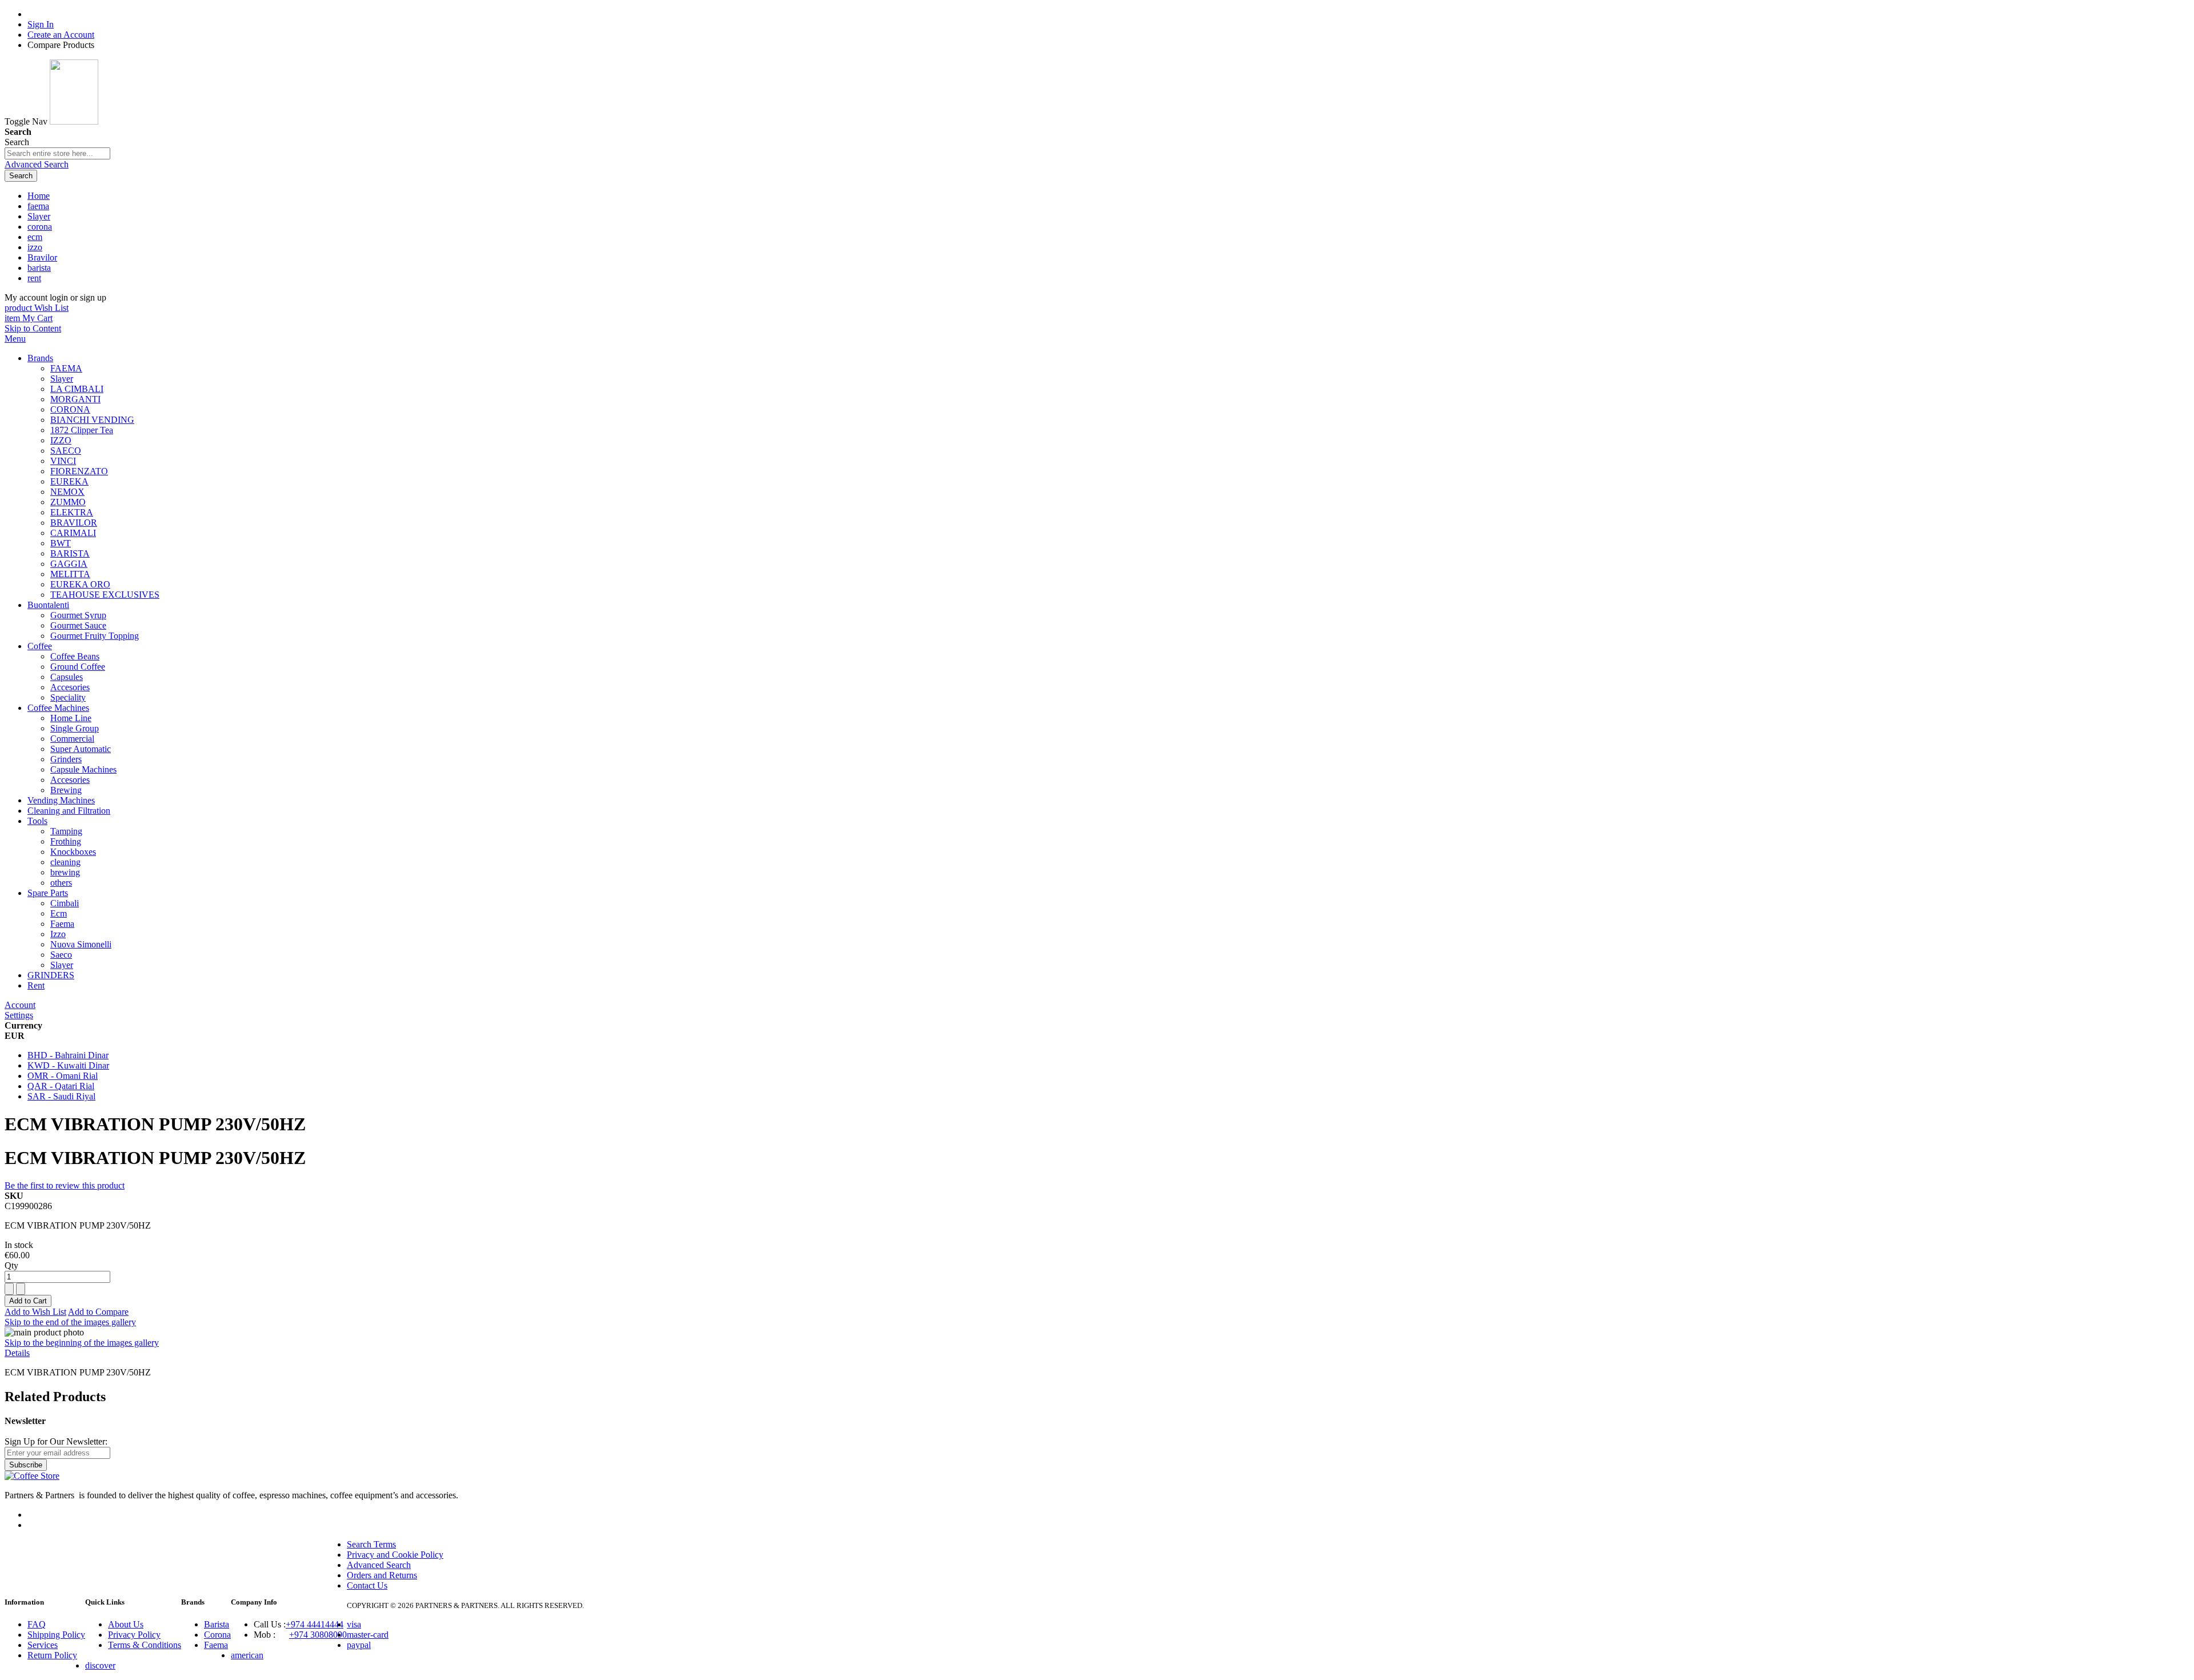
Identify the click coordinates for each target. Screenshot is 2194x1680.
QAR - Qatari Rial (61, 1086)
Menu (15, 339)
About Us (126, 1624)
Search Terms (371, 1544)
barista (39, 268)
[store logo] (74, 121)
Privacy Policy (134, 1635)
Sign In (41, 24)
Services (43, 1645)
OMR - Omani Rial (63, 1076)
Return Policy (52, 1655)
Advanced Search (37, 164)
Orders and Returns (382, 1575)
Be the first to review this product (65, 1185)
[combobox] (57, 153)
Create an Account (61, 35)
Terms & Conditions (145, 1645)
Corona (217, 1635)
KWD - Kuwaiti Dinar (68, 1065)
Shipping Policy (56, 1635)
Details (17, 1353)
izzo (35, 247)
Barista (217, 1624)
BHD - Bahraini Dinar (68, 1055)
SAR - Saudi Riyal (61, 1096)
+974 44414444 (315, 1624)
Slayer (39, 216)
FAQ (37, 1624)
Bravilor (42, 257)
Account (20, 1005)
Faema (216, 1645)
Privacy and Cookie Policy (395, 1555)
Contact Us (367, 1585)
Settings (19, 1015)
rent (34, 278)
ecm (35, 237)
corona (40, 227)
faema (38, 206)
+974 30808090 (318, 1635)
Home (39, 196)
